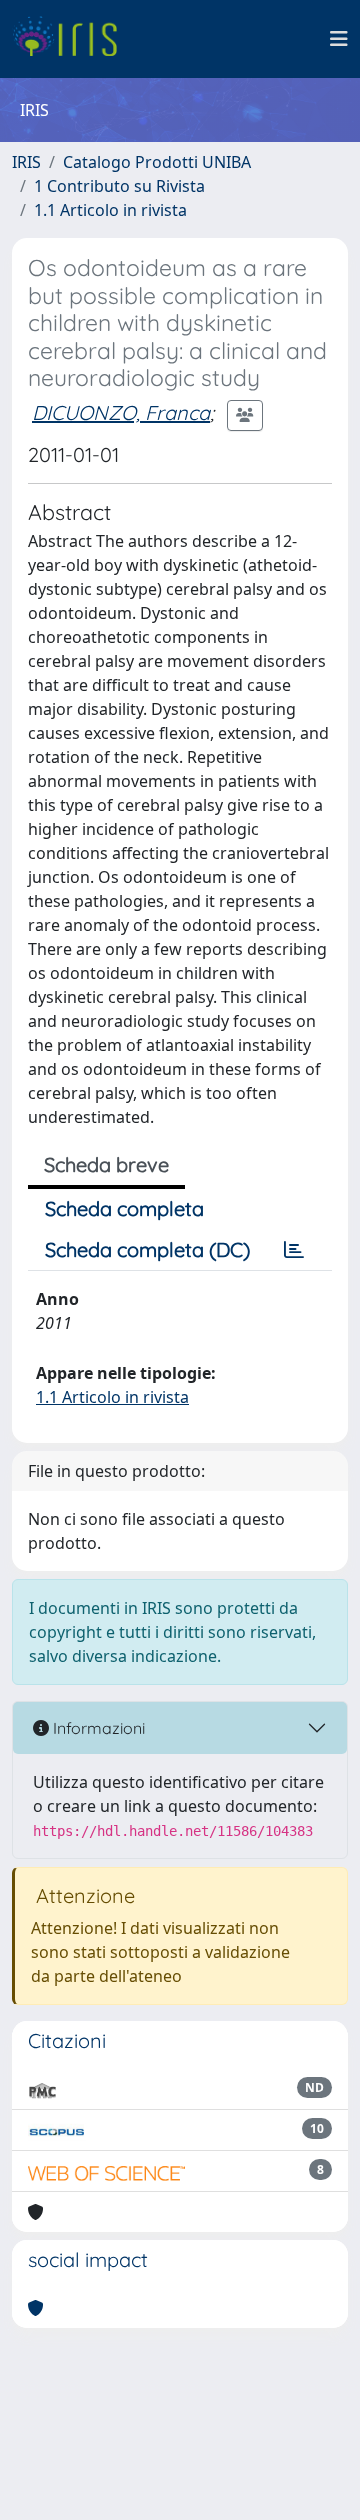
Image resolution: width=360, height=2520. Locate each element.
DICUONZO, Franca (121, 412)
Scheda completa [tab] (124, 1208)
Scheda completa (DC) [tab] (147, 1249)
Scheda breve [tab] (106, 1164)
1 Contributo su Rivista (119, 186)
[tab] (294, 1250)
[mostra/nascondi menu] (339, 39)
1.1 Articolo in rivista (110, 210)
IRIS (26, 162)
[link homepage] (72, 39)
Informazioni (97, 1728)
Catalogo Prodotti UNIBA (157, 162)
